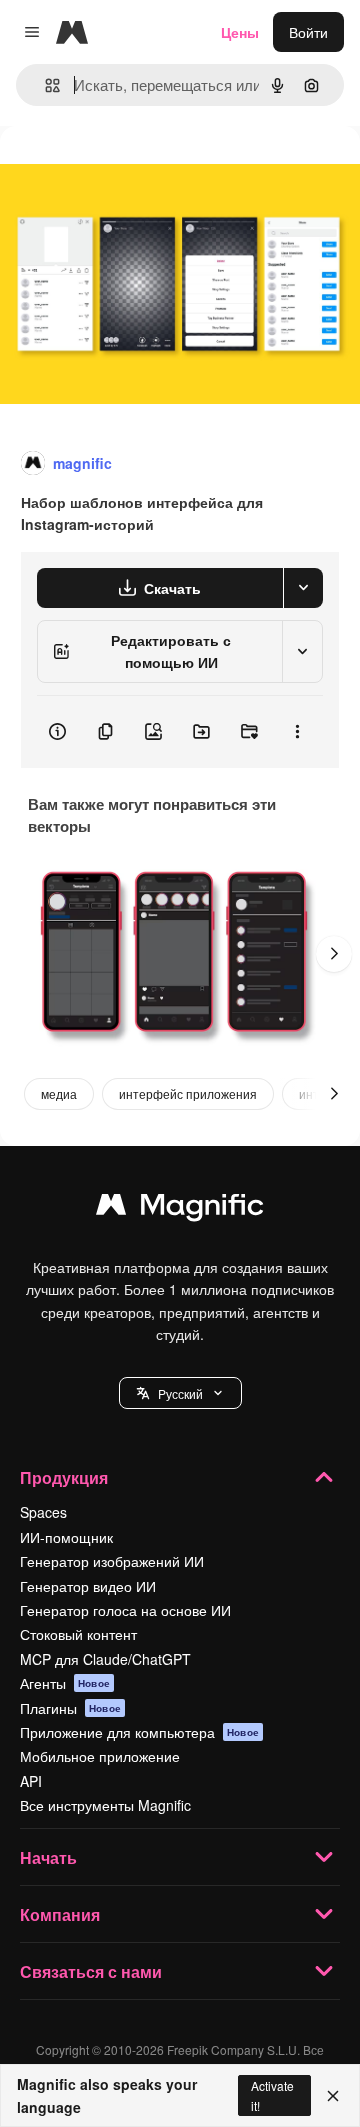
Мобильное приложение (100, 1756)
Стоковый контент (78, 1634)
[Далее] (334, 954)
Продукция (64, 1477)
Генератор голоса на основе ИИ (125, 1610)
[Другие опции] (297, 732)
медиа (59, 1093)
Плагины (70, 1708)
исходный (134, 171)
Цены (240, 32)
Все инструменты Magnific (105, 1805)
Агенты (65, 1683)
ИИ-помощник (66, 1537)
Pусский (180, 1393)
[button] (180, 1393)
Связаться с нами (91, 1971)
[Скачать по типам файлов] (303, 588)
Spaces (43, 1512)
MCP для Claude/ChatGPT (105, 1659)
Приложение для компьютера (139, 1732)
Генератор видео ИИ (88, 1586)
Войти (308, 32)
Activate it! (272, 2095)
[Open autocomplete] (44, 85)
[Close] (333, 2096)
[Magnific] (180, 1209)
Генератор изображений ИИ (112, 1561)
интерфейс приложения (188, 1093)
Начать (48, 1857)
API (31, 1781)
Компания (60, 1914)
